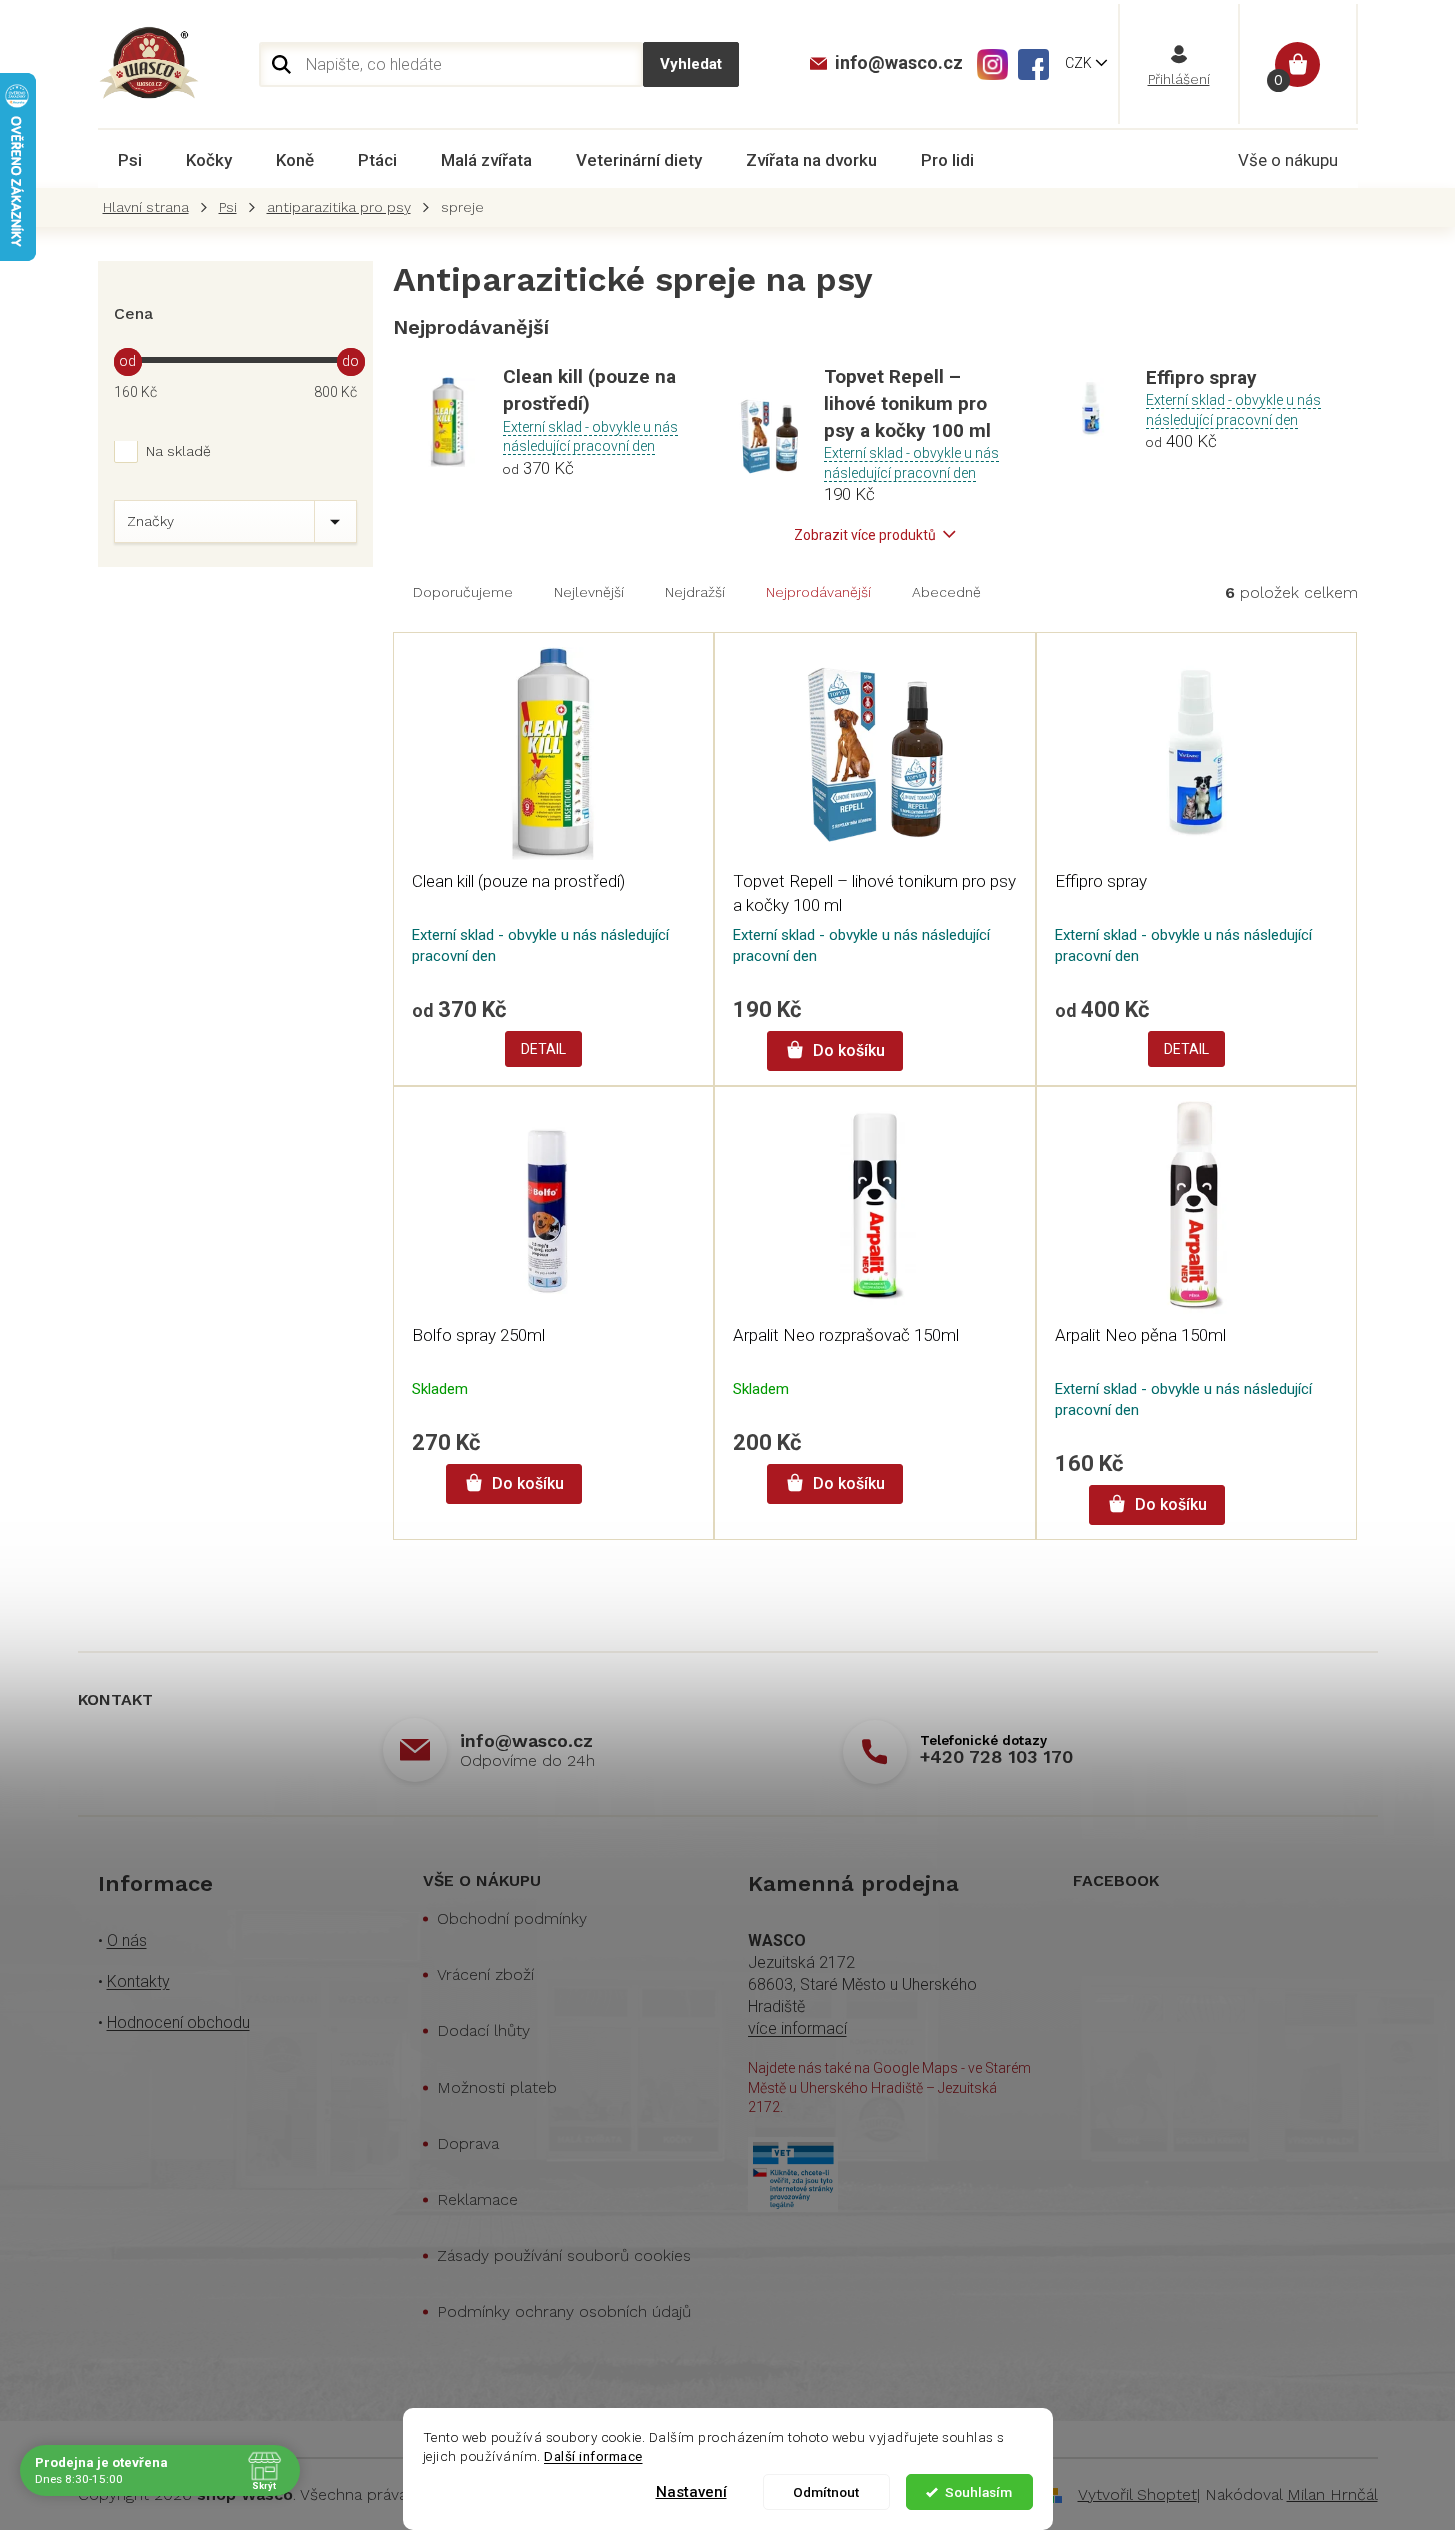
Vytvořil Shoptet (1137, 2494)
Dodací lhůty (483, 2030)
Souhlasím (978, 2492)
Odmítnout (826, 2492)
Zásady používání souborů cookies (564, 2255)
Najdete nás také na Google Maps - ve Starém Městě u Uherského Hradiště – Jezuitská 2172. (889, 2087)
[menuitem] (130, 160)
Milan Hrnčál (1332, 2494)
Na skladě (178, 451)
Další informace (593, 2456)
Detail (543, 1049)
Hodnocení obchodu (178, 2022)
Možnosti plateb (497, 2087)
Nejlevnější (589, 592)
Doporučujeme (463, 592)
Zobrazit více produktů (865, 535)
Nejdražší (695, 592)
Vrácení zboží (485, 1974)
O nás (127, 1940)
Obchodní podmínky (512, 1918)
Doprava (468, 2143)
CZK (1080, 63)
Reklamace (477, 2199)
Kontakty (138, 1981)
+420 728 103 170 (996, 1756)
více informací (797, 2028)
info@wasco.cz (526, 1740)
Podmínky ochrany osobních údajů (564, 2311)
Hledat (691, 64)
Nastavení (691, 2492)
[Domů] (151, 207)
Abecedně (946, 592)
